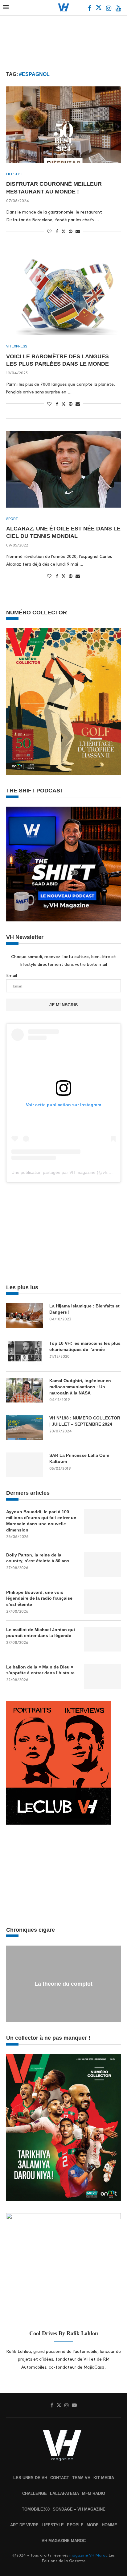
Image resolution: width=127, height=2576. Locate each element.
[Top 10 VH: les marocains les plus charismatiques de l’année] (25, 1353)
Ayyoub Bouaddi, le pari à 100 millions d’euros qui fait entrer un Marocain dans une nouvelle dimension (41, 1521)
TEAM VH (81, 2478)
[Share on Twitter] (63, 231)
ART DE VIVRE (24, 2525)
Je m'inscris (63, 1005)
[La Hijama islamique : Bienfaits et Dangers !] (25, 1315)
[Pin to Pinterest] (71, 231)
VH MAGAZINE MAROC (64, 2541)
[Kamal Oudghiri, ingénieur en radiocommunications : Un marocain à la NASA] (25, 1390)
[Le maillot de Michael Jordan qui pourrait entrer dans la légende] (102, 1639)
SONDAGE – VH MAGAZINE (79, 2509)
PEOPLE (75, 2525)
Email (12, 976)
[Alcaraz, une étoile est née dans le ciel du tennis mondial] (63, 469)
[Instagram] (109, 9)
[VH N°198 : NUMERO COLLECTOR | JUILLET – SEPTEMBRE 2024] (25, 1427)
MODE (93, 2525)
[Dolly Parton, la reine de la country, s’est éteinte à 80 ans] (102, 1564)
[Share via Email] (78, 231)
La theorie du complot (63, 1984)
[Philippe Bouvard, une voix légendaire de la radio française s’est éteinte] (102, 1602)
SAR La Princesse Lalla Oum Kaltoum (79, 1458)
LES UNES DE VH (30, 2478)
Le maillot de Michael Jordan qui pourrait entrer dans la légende (41, 1633)
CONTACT (60, 2478)
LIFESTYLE (53, 2525)
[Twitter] (99, 9)
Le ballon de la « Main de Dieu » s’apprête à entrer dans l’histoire (40, 1670)
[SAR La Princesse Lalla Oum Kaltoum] (25, 1465)
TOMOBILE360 (36, 2509)
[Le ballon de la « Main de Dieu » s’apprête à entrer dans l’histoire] (102, 1676)
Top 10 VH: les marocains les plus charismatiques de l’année (85, 1346)
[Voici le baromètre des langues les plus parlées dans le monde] (63, 297)
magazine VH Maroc (88, 2555)
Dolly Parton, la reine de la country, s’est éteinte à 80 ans (38, 1558)
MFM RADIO (94, 2493)
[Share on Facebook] (57, 231)
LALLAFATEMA (64, 2493)
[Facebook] (90, 9)
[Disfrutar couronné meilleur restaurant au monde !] (63, 125)
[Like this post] (49, 231)
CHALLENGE (35, 2493)
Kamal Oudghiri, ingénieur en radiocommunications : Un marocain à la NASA (80, 1387)
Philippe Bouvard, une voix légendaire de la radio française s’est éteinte (39, 1598)
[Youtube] (118, 9)
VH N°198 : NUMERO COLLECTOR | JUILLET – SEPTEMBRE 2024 (85, 1421)
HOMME (109, 2525)
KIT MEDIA (104, 2478)
